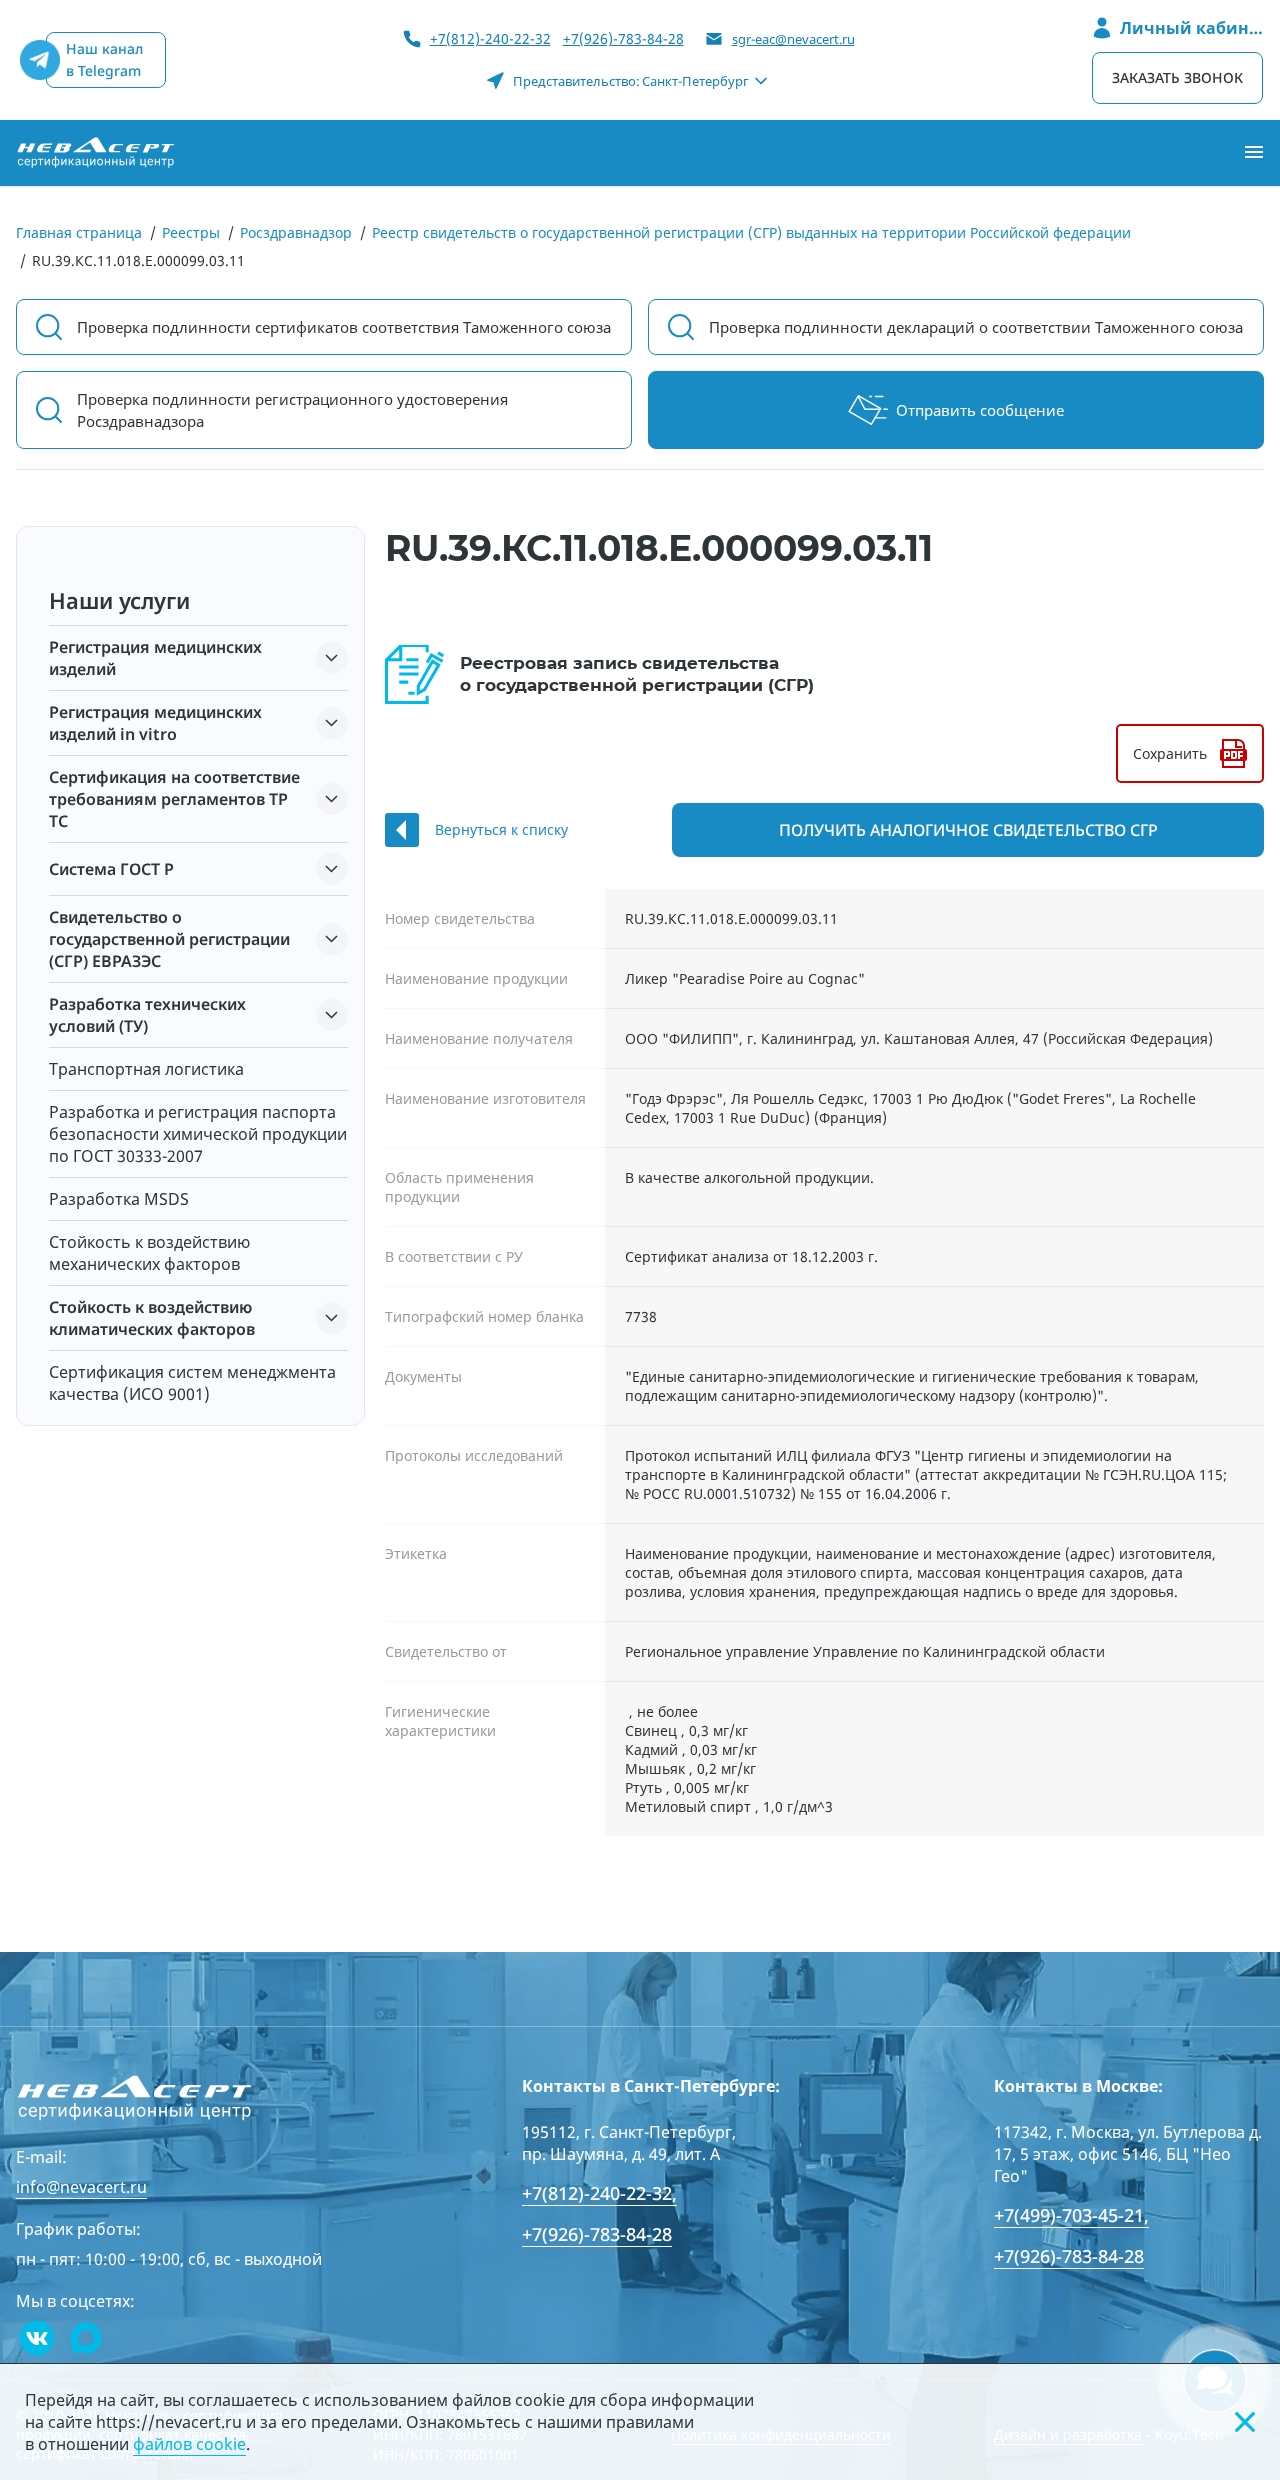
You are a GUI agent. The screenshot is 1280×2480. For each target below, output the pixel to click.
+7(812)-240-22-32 (490, 38)
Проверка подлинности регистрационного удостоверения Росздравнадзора (292, 410)
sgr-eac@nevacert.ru (793, 39)
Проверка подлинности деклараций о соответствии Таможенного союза (976, 327)
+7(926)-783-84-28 (623, 38)
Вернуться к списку (501, 829)
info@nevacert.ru (81, 2187)
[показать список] (332, 658)
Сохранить (1170, 753)
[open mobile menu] (1254, 153)
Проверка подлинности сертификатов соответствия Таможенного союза (344, 327)
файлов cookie (189, 2444)
